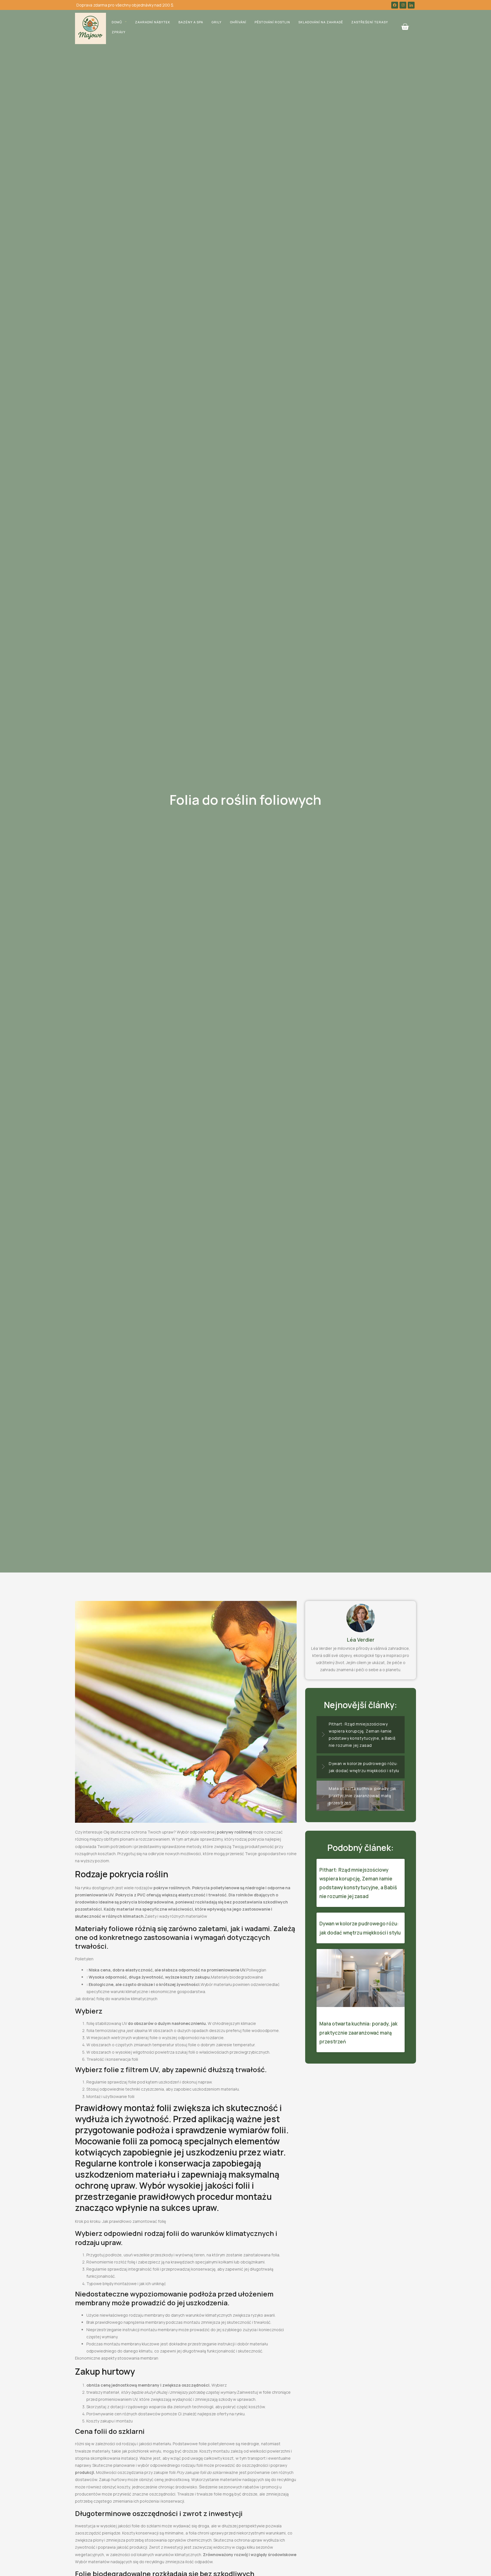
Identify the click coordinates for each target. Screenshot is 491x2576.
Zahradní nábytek (153, 22)
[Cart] (405, 27)
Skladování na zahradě (321, 22)
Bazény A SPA (191, 22)
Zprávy (119, 32)
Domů (117, 22)
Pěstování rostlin (272, 22)
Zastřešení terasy (370, 22)
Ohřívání (238, 22)
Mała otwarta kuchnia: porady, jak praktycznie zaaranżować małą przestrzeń (358, 2032)
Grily (217, 22)
